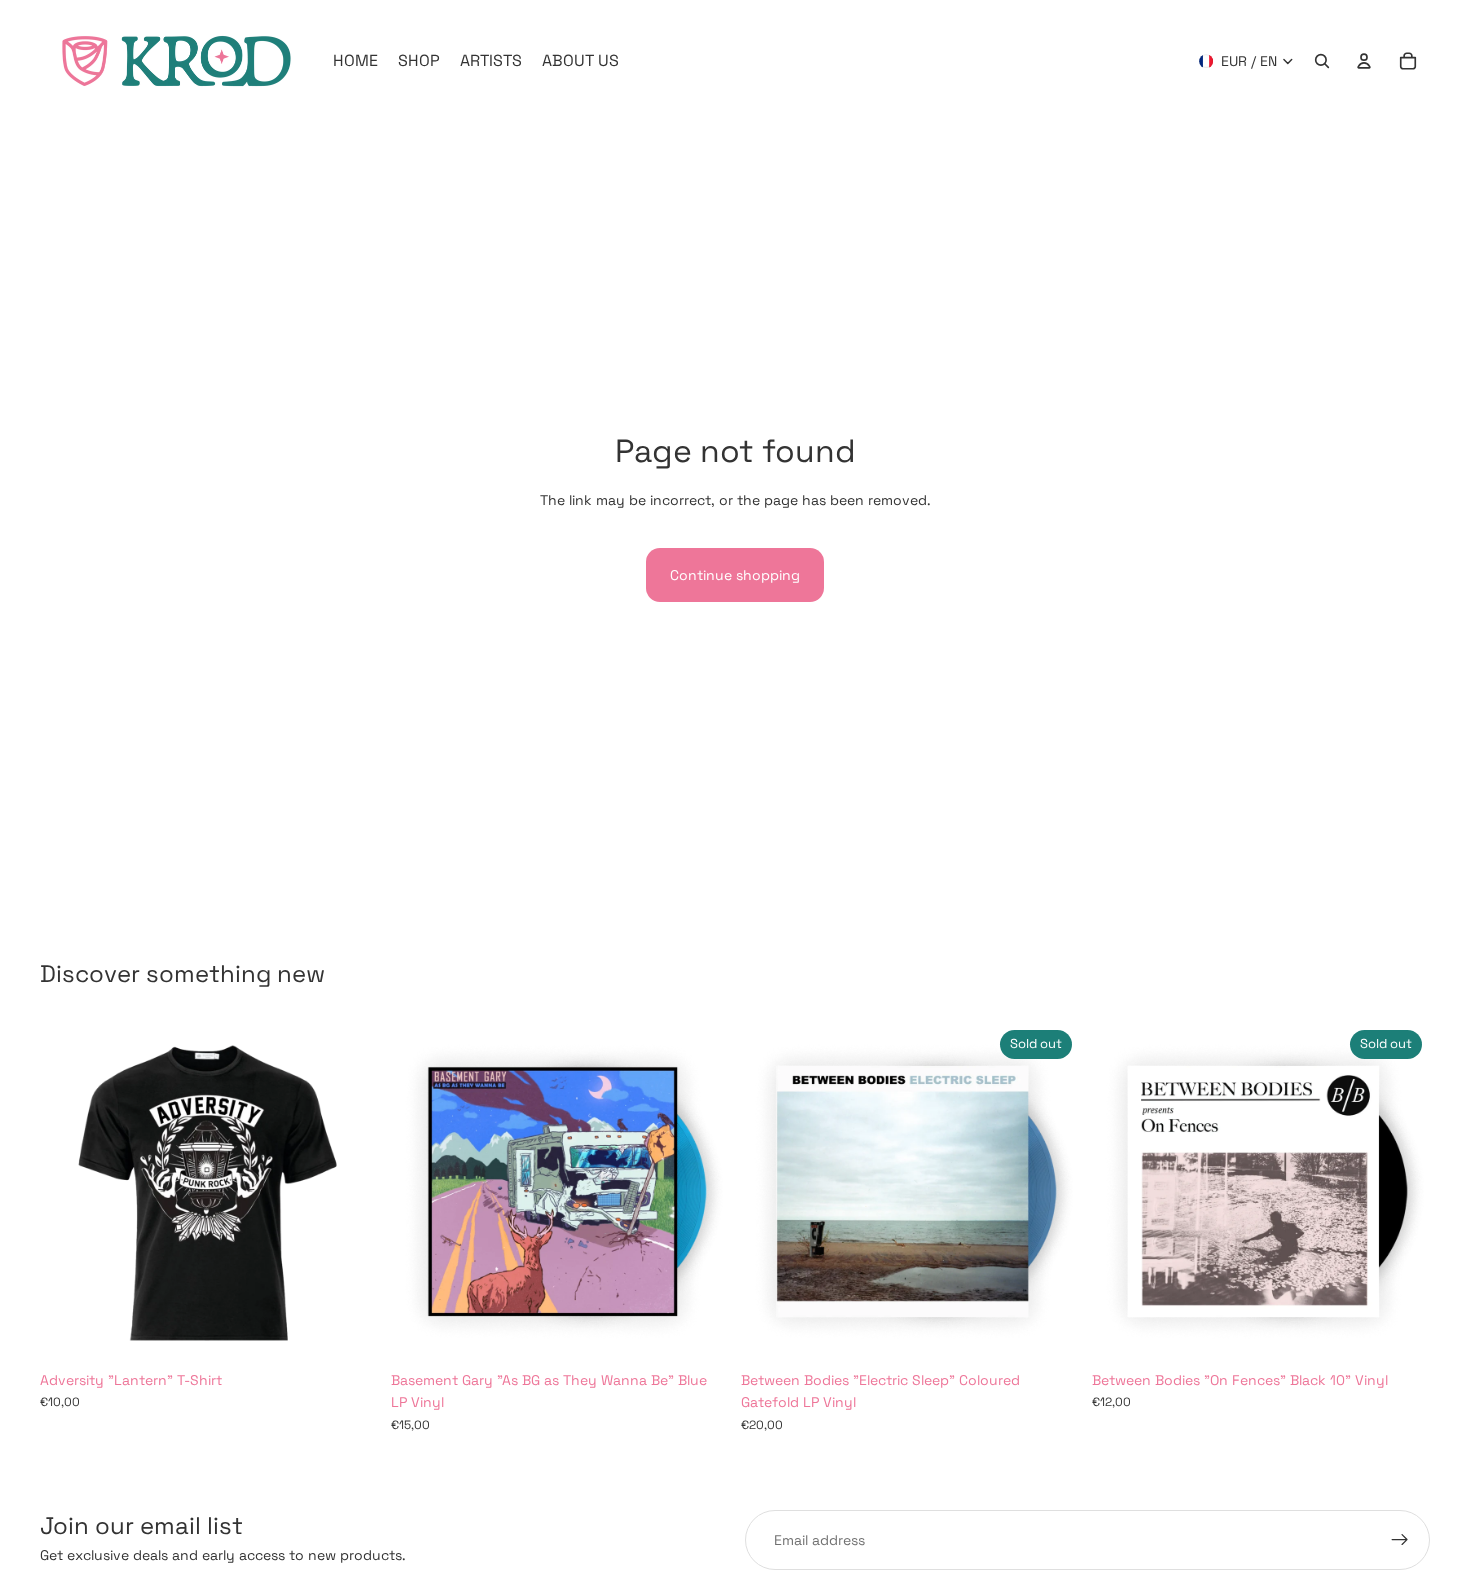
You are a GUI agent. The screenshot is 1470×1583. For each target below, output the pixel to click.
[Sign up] (1400, 1540)
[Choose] (348, 1330)
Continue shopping (735, 575)
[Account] (1364, 61)
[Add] (698, 1330)
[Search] (1322, 61)
